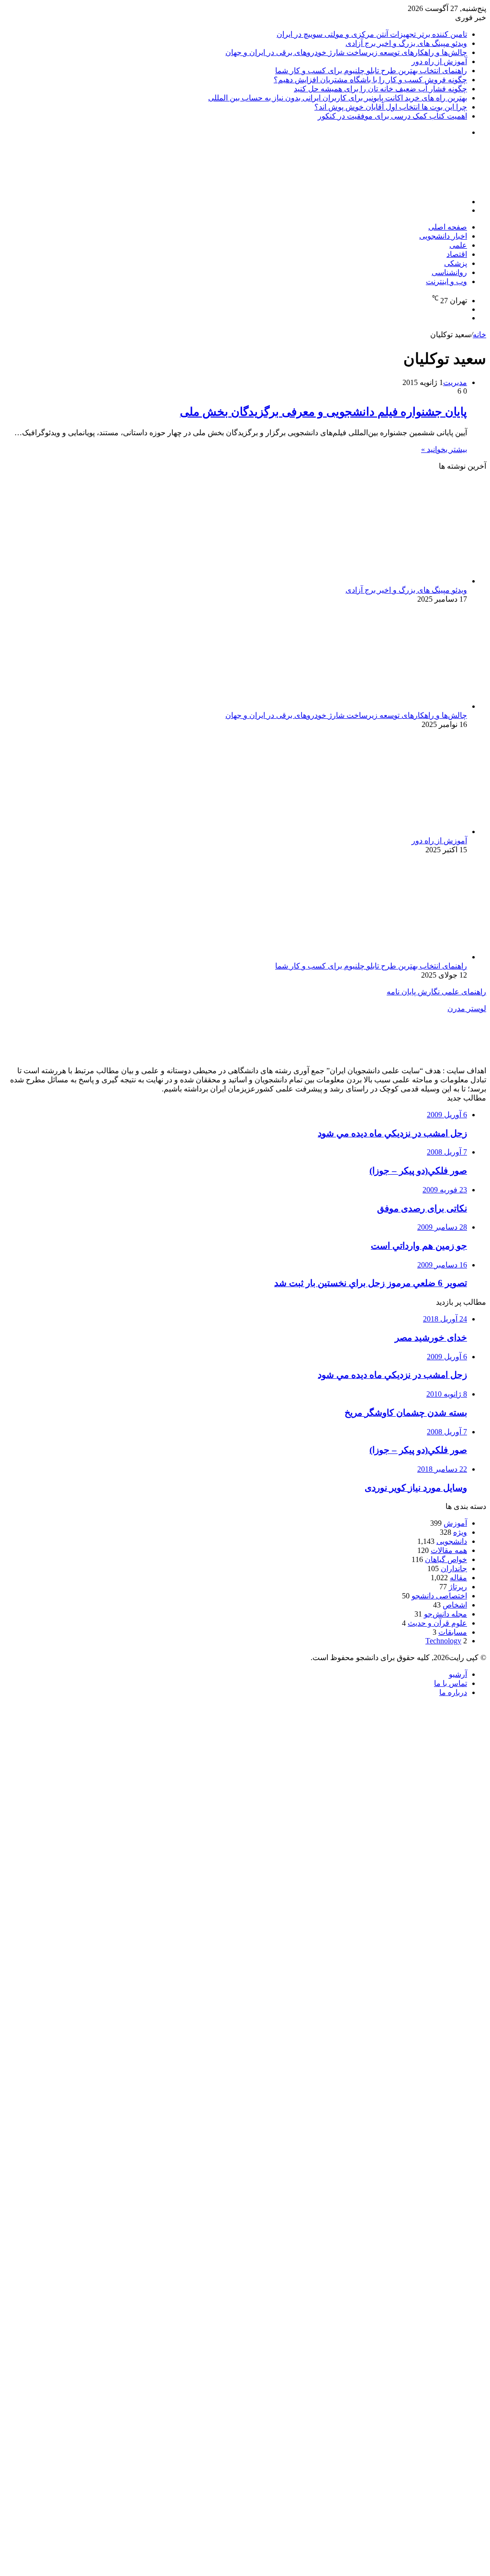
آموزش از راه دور (439, 61)
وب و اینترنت (446, 281)
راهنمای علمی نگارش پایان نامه (436, 992)
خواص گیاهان (446, 1559)
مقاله (458, 1578)
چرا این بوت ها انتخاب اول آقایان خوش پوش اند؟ (391, 107)
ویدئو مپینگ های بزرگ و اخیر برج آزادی (406, 43)
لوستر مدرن (467, 1008)
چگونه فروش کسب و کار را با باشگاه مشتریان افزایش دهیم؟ (370, 80)
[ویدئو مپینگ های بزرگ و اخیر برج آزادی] (374, 581)
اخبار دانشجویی (443, 236)
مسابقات (453, 1632)
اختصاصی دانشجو (439, 1596)
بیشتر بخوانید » (444, 449)
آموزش (455, 1523)
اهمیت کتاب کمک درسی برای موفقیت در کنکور (392, 116)
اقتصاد (457, 254)
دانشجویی (452, 1541)
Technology (443, 1641)
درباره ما (453, 1692)
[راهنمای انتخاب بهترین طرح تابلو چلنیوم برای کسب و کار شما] (374, 957)
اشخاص (455, 1605)
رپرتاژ (458, 1587)
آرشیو (458, 1674)
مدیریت (455, 382)
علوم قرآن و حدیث (437, 1623)
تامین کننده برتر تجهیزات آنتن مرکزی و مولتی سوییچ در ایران (372, 34)
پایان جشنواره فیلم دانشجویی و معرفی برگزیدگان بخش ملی (323, 412)
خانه (479, 335)
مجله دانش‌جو (445, 1614)
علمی (458, 245)
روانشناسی (449, 272)
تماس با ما (451, 1683)
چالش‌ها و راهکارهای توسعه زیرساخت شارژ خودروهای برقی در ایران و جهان (346, 52)
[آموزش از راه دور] (374, 831)
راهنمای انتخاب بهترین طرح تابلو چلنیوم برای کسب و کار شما (371, 71)
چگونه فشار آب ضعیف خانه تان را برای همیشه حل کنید (380, 89)
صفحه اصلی (448, 227)
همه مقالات (449, 1550)
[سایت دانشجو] (419, 185)
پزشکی (456, 263)
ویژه (460, 1532)
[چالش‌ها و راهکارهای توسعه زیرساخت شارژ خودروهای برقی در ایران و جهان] (374, 706)
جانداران (454, 1569)
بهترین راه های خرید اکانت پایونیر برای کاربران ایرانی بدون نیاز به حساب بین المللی (338, 98)
